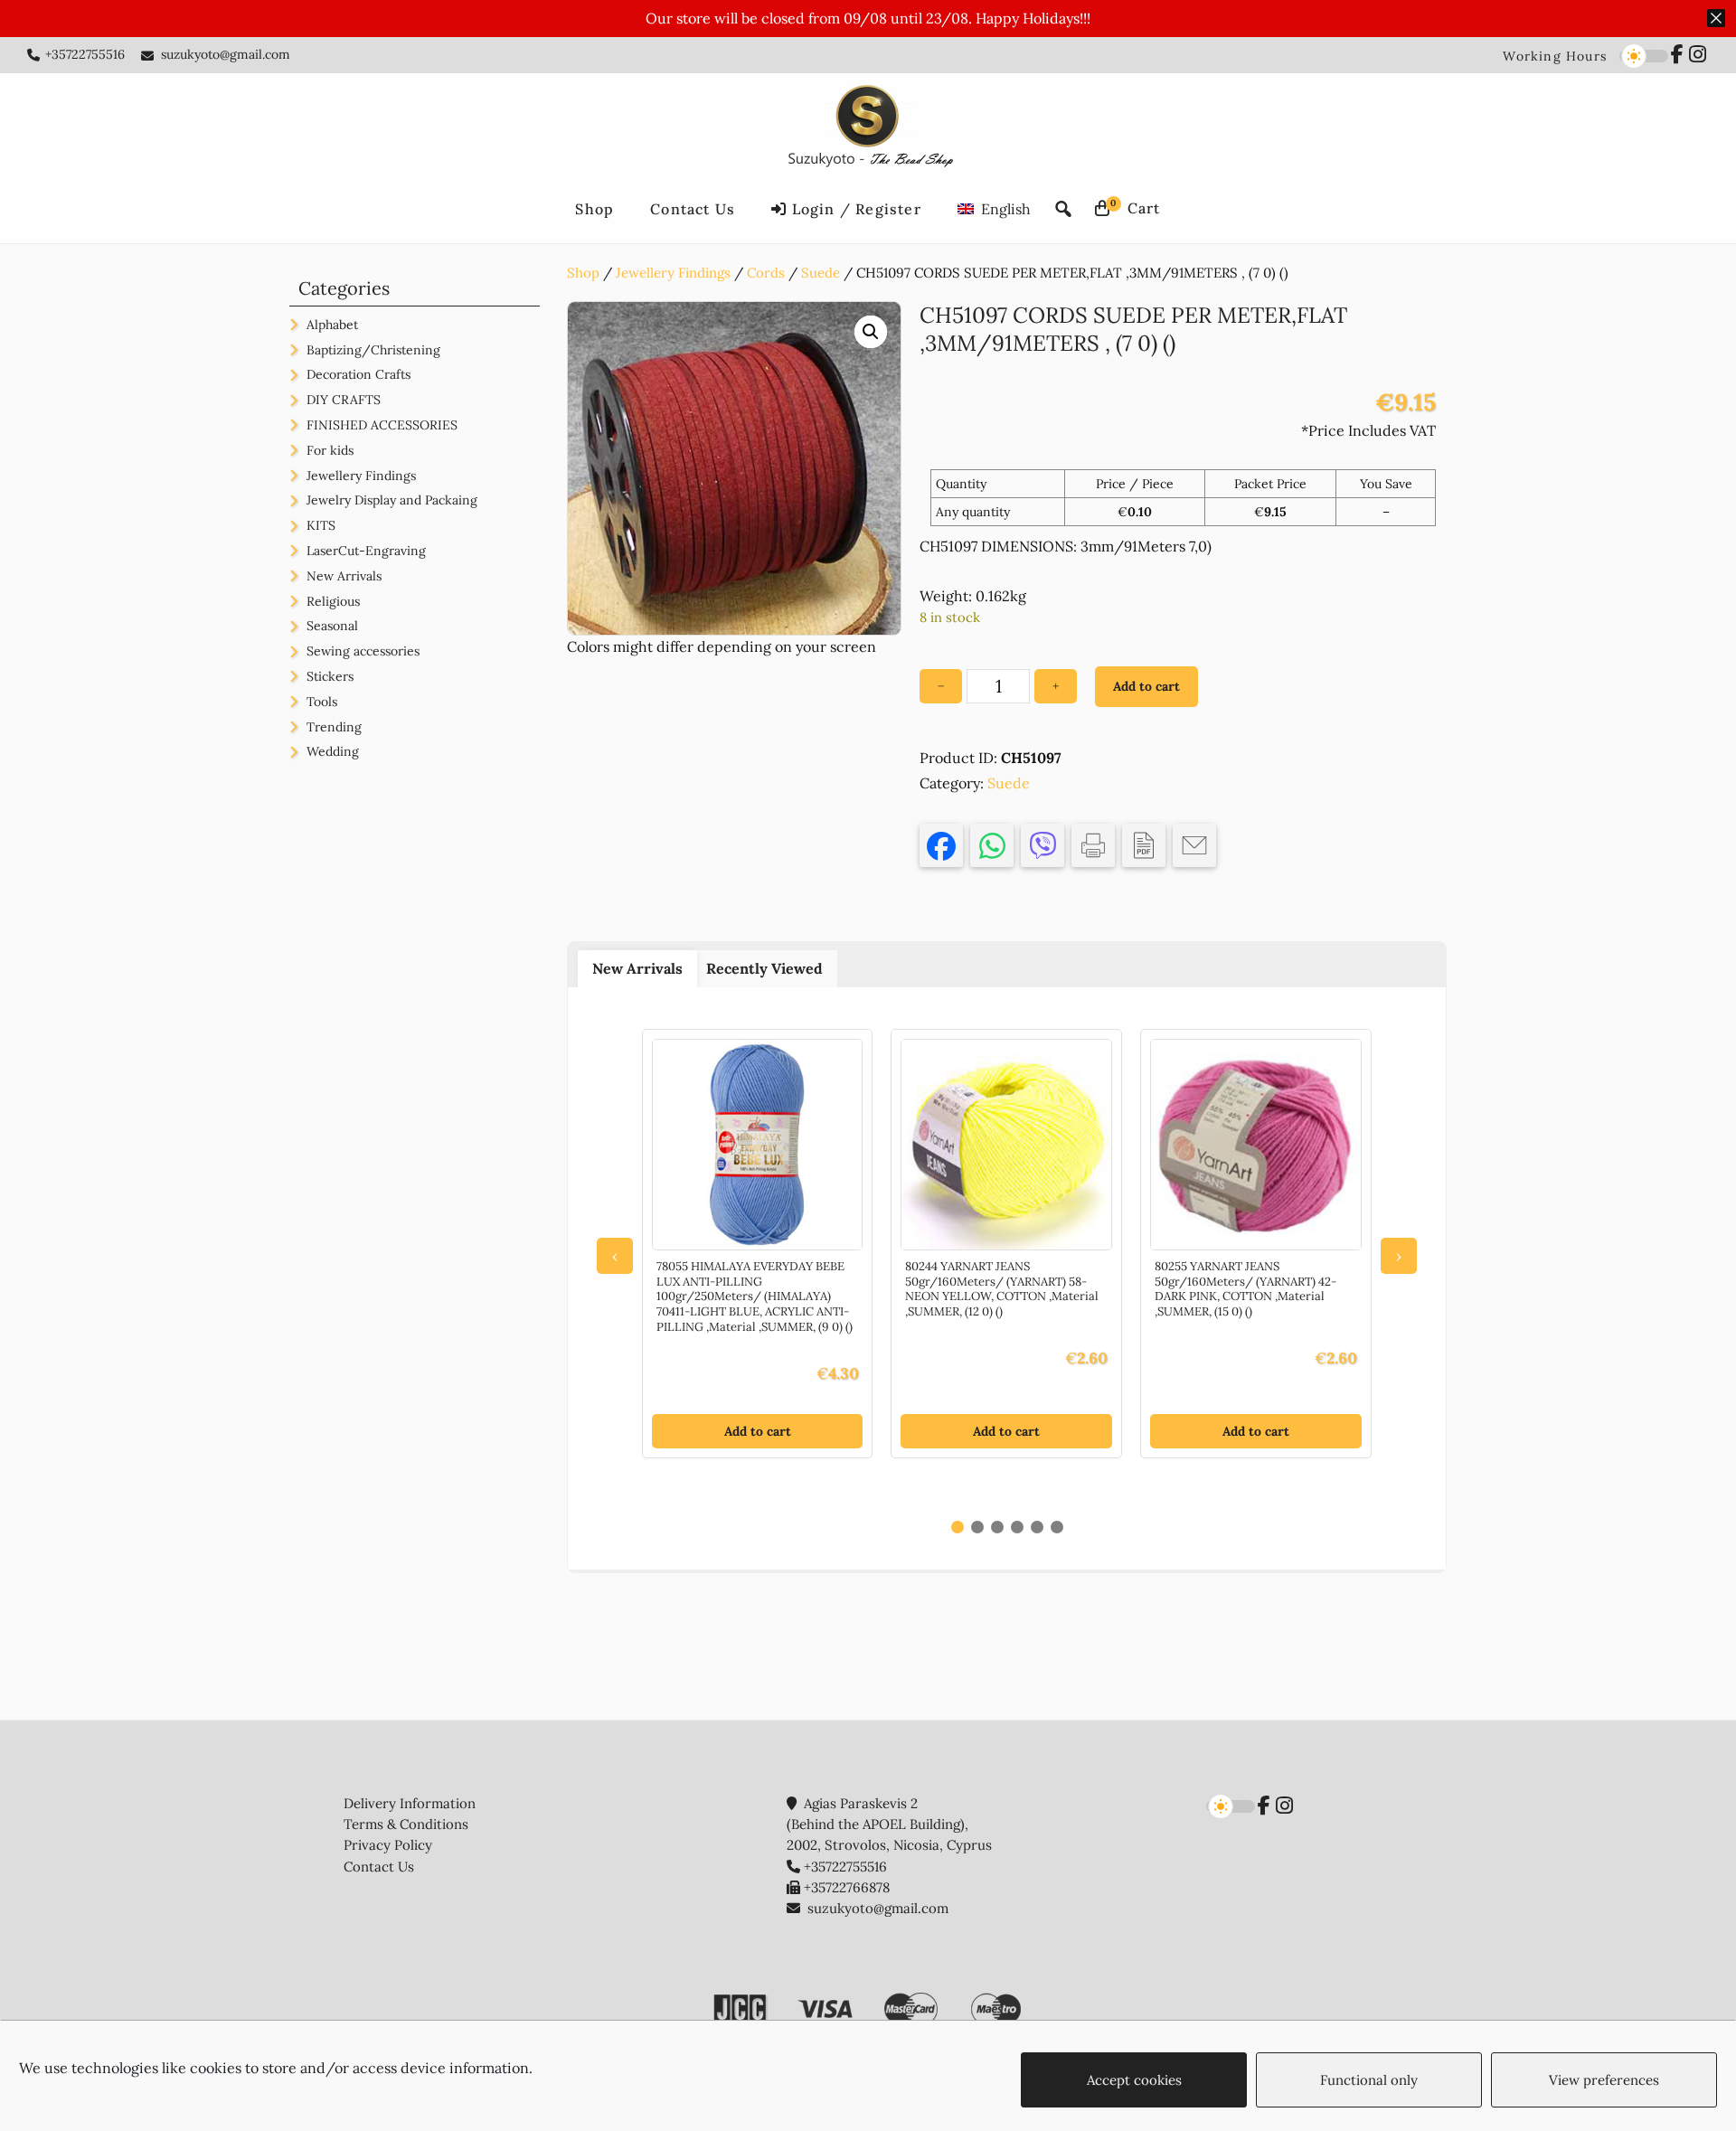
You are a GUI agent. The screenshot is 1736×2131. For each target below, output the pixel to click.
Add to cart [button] (758, 1431)
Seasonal (332, 626)
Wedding (333, 751)
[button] (871, 332)
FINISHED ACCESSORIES (382, 425)
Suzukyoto (868, 129)
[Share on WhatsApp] (992, 845)
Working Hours (1555, 56)
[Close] (1716, 18)
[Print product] (1093, 845)
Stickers (330, 676)
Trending (334, 727)
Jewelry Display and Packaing (392, 500)
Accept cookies (1134, 2080)
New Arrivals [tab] (637, 968)
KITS (321, 525)
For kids (330, 450)
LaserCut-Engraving (366, 551)
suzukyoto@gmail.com (226, 54)
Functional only (1369, 2080)
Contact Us (379, 1867)
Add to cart (1146, 686)
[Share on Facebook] (941, 845)
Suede (821, 273)
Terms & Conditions (406, 1824)
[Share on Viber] (1043, 845)
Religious (333, 601)
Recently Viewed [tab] (764, 968)
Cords (766, 273)
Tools (322, 702)
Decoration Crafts (359, 374)
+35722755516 (85, 54)
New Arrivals (344, 576)
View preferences (1604, 2080)
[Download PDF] (1144, 845)
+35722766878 (847, 1887)
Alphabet (332, 325)
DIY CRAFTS (344, 400)
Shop (583, 273)
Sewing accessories (363, 651)
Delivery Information (410, 1803)
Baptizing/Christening (373, 350)
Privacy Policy (388, 1845)
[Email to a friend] (1194, 845)
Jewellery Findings (673, 273)
